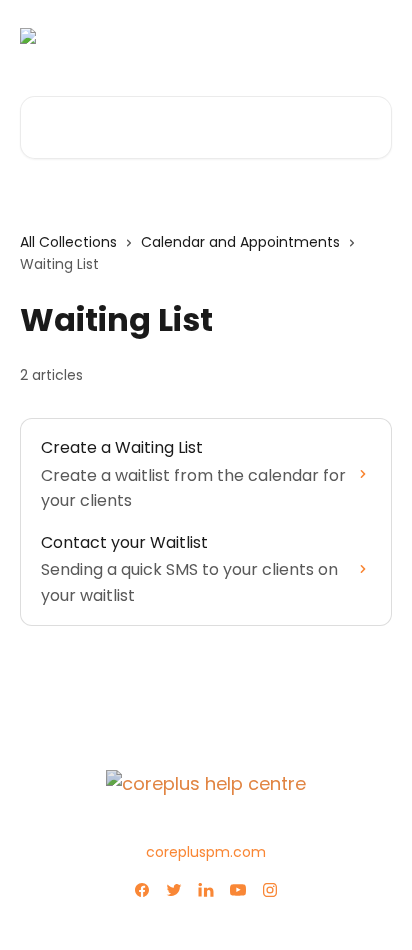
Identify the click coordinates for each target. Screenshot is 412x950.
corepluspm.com (206, 852)
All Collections (68, 242)
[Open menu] (374, 36)
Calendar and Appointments (240, 242)
